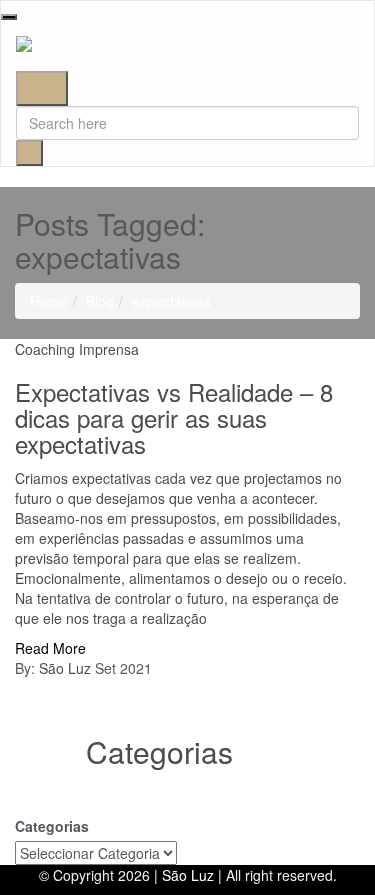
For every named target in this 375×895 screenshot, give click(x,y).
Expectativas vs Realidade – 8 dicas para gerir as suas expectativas (174, 418)
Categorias (52, 826)
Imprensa (109, 349)
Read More (50, 648)
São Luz (65, 668)
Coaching (45, 349)
